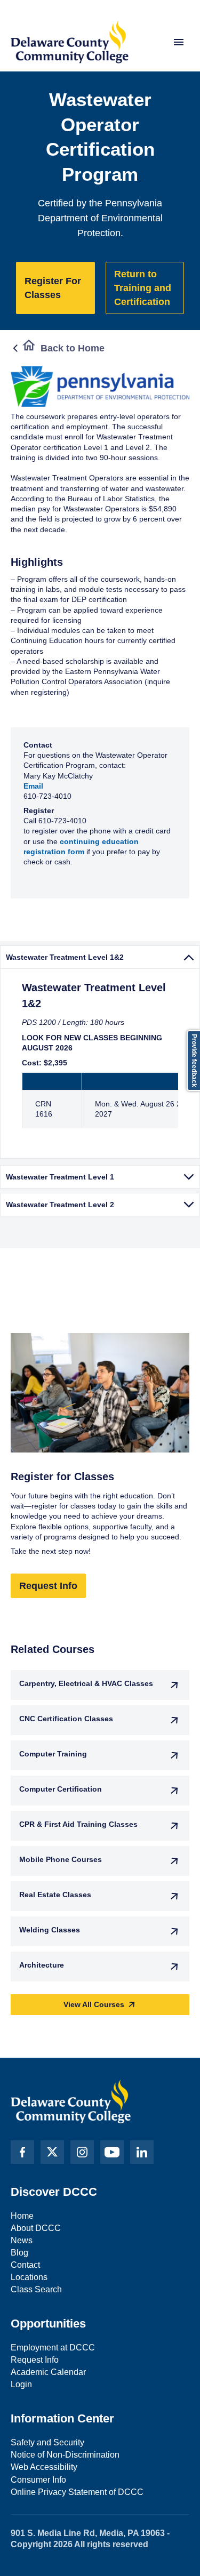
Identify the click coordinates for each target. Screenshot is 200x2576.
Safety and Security (47, 2442)
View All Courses (94, 2004)
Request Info (48, 1586)
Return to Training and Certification (143, 288)
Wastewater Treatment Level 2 (60, 1205)
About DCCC (36, 2228)
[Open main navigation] (179, 42)
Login (21, 2384)
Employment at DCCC (53, 2348)
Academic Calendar (48, 2372)
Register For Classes (53, 288)
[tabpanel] (100, 1064)
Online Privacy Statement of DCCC (77, 2492)
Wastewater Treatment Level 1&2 (65, 957)
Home (22, 2216)
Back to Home (73, 348)
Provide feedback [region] (194, 1061)
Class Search (36, 2289)
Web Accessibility (44, 2467)
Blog (19, 2253)
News (22, 2240)
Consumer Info (38, 2480)
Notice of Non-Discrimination (65, 2455)
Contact (25, 2265)
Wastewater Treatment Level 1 (60, 1177)
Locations (29, 2277)
